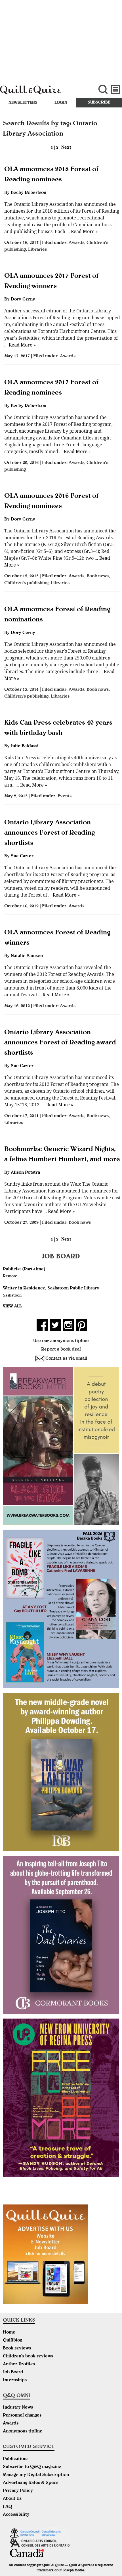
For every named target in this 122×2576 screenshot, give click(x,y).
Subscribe (99, 103)
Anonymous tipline (23, 2432)
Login (61, 103)
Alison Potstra (25, 1173)
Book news (98, 576)
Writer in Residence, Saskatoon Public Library (51, 1289)
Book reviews (17, 2349)
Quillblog (12, 2341)
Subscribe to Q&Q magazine (32, 2467)
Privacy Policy (18, 2491)
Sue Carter (22, 856)
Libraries (37, 250)
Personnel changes (22, 2416)
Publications (16, 2459)
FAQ (8, 2507)
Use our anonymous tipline (61, 1341)
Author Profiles (19, 2365)
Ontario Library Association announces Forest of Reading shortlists (50, 833)
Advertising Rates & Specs (30, 2483)
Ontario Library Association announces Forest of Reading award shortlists (60, 1043)
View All (12, 1306)
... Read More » (82, 232)
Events (65, 797)
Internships (15, 2380)
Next (66, 148)
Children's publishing (26, 583)
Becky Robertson (29, 193)
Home (9, 2333)
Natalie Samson (27, 956)
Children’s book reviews (28, 2357)
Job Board (13, 2372)
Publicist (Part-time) (24, 1270)
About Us (12, 2499)
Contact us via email (66, 1359)
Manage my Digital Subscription (36, 2475)
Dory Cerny (23, 300)
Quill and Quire (41, 93)
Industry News (18, 2408)
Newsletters (23, 103)
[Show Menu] (116, 89)
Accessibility (16, 2515)
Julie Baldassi (25, 746)
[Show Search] (103, 89)
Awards (76, 243)
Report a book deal (61, 1350)
